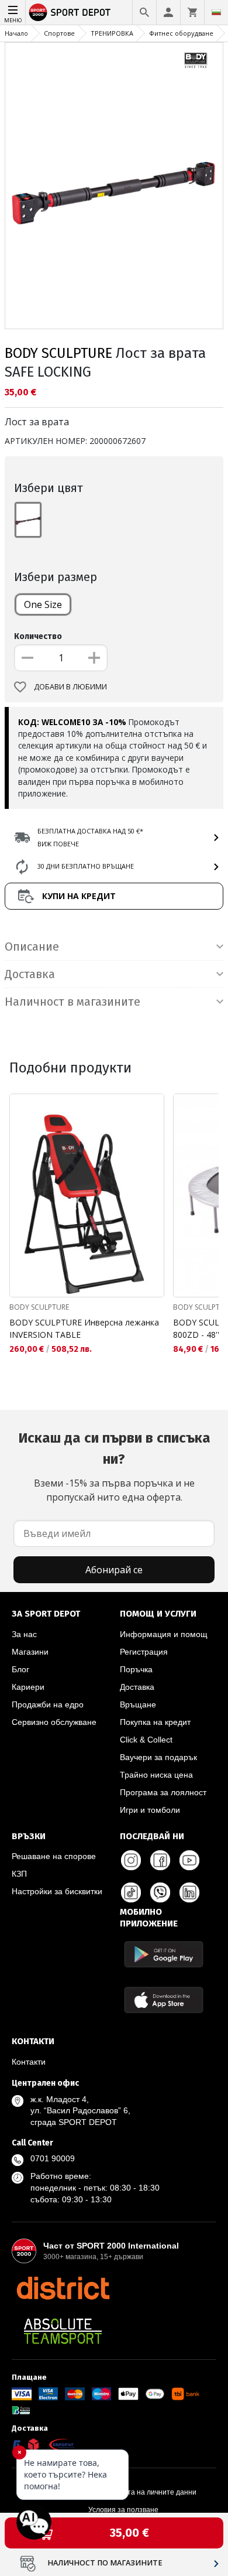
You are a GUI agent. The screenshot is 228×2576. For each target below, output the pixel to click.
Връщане (138, 1704)
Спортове (59, 33)
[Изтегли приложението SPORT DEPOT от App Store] (164, 2000)
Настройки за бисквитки (57, 1891)
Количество (38, 636)
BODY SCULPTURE (58, 353)
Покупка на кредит (155, 1722)
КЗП (19, 1874)
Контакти (29, 2062)
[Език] (216, 12)
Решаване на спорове (54, 1856)
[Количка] (192, 12)
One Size (43, 604)
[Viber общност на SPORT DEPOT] (160, 1892)
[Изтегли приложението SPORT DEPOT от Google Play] (164, 1954)
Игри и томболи (150, 1810)
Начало (16, 33)
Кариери (28, 1687)
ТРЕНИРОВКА (112, 33)
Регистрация (144, 1652)
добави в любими (70, 687)
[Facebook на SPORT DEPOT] (160, 1860)
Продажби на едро (48, 1704)
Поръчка (136, 1669)
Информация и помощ (164, 1634)
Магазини (30, 1652)
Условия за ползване (123, 2510)
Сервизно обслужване (54, 1722)
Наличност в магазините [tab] (72, 1002)
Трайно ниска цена (156, 1775)
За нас (24, 1634)
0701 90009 (53, 2158)
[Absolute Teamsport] (63, 2331)
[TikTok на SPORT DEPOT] (131, 1892)
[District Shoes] (63, 2288)
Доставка (137, 1687)
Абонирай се (114, 1570)
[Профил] (168, 12)
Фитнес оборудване (181, 33)
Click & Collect (146, 1740)
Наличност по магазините (105, 2563)
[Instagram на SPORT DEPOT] (131, 1860)
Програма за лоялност (163, 1792)
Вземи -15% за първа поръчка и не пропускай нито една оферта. (114, 1467)
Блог (20, 1669)
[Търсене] (144, 12)
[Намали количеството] (27, 658)
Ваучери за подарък (158, 1757)
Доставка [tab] (30, 974)
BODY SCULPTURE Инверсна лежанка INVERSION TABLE (84, 1328)
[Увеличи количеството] (94, 658)
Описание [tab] (32, 947)
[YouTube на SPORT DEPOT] (189, 1860)
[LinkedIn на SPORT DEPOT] (189, 1892)
